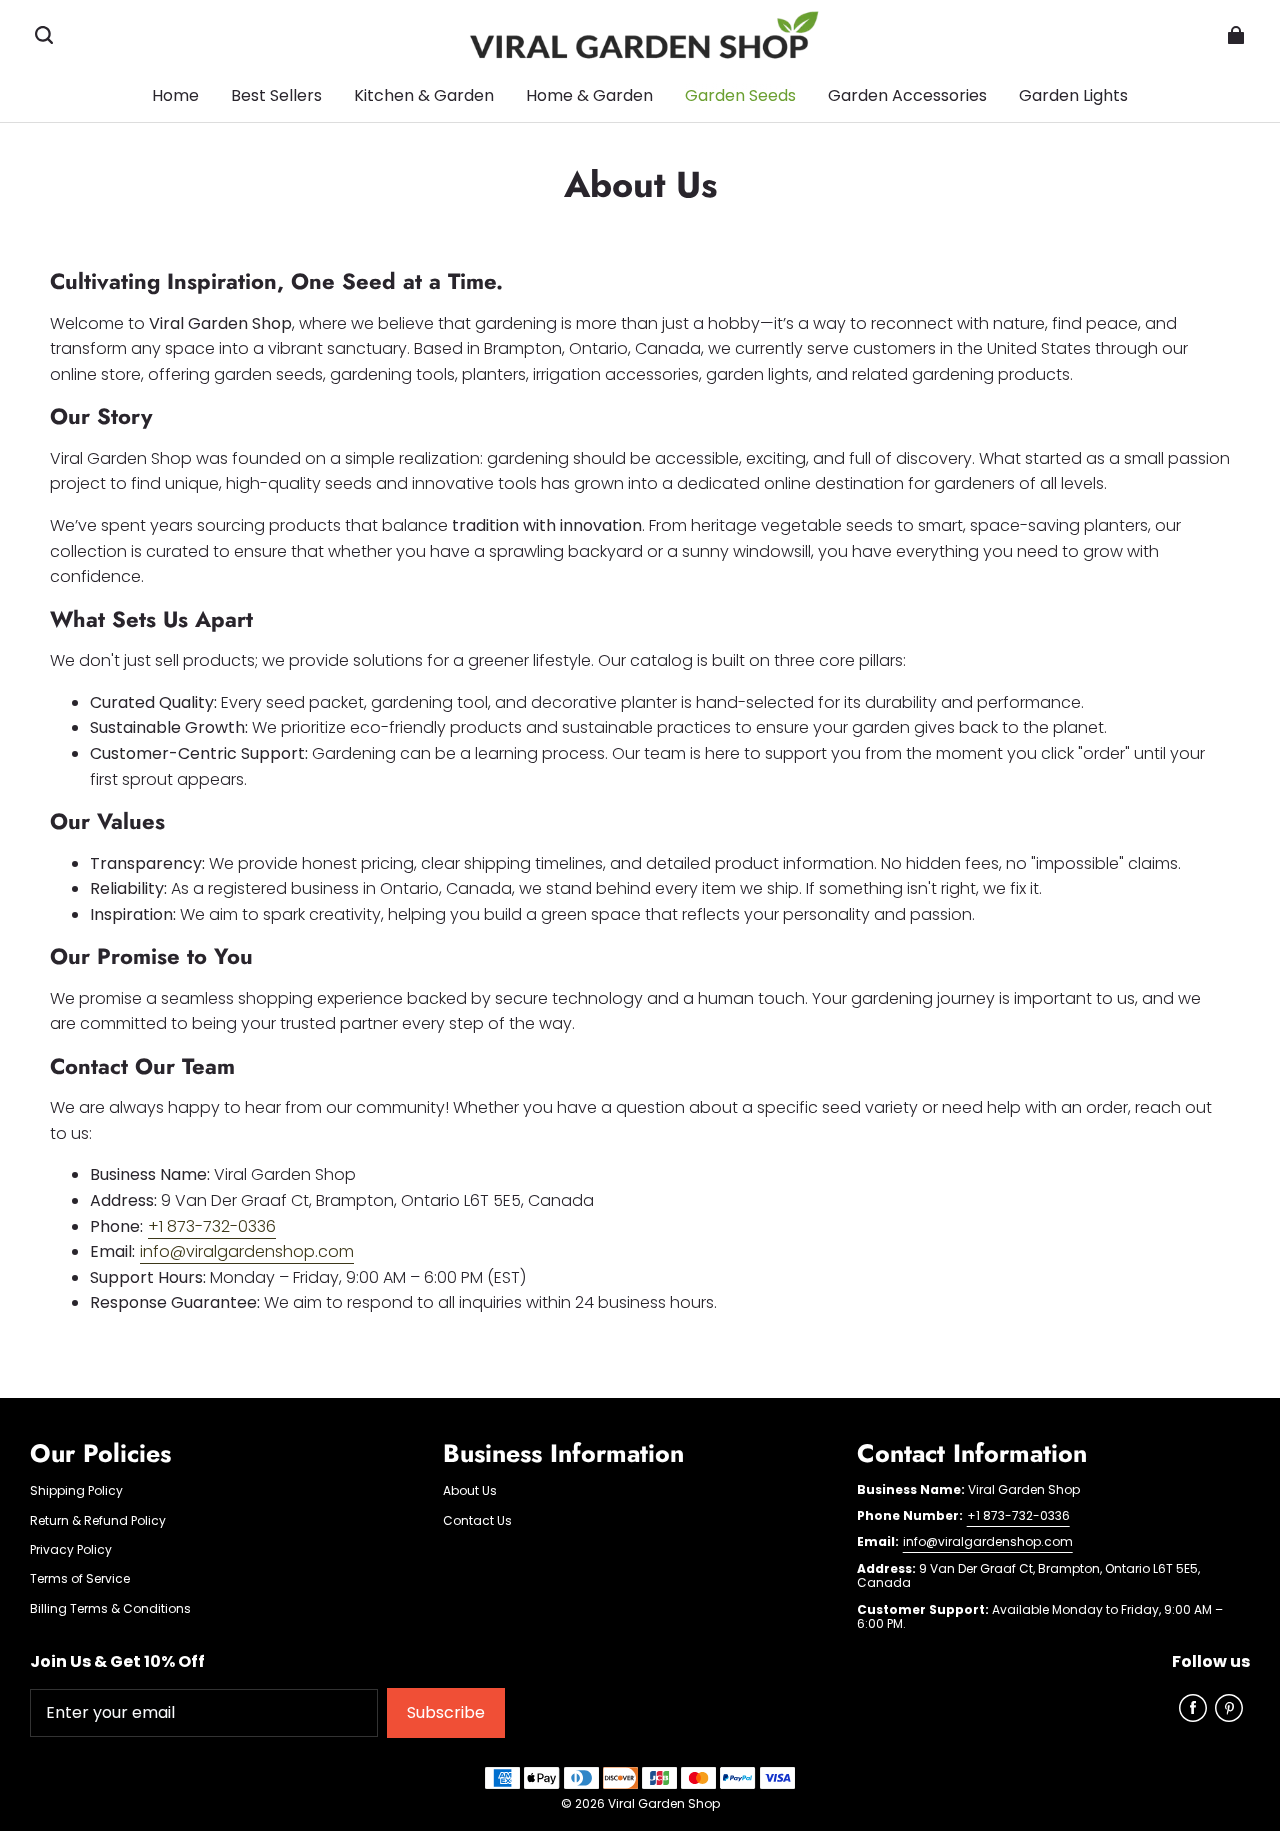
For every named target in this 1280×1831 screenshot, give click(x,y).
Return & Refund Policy (98, 1521)
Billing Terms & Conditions (110, 1609)
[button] (44, 35)
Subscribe (446, 1712)
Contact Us (477, 1521)
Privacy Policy (71, 1550)
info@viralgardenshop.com (247, 1251)
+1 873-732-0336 (212, 1226)
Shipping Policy (76, 1491)
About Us (470, 1491)
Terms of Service (80, 1579)
